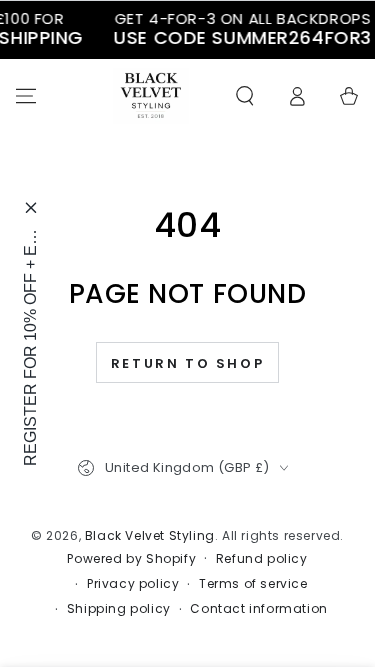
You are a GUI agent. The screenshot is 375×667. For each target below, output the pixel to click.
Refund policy (262, 559)
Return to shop (187, 363)
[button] (245, 96)
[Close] (31, 207)
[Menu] (26, 96)
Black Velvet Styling (150, 535)
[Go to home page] (151, 96)
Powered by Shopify (131, 559)
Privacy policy (133, 584)
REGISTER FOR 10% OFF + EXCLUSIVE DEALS (30, 346)
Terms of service (253, 584)
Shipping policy (119, 609)
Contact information (258, 609)
